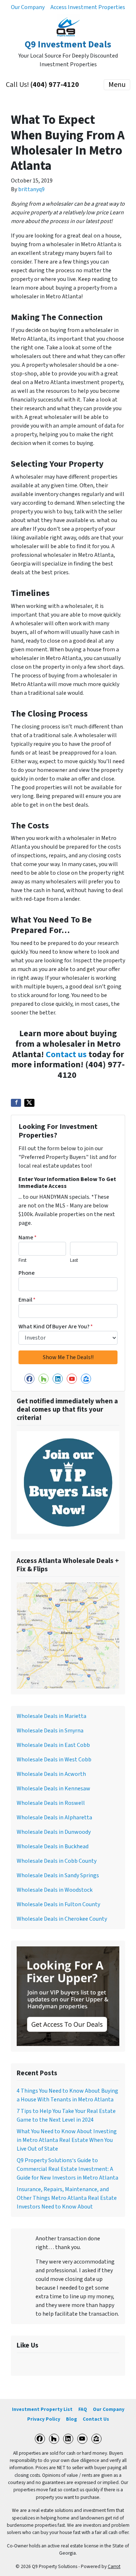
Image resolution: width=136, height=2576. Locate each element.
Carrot (114, 2566)
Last (74, 1260)
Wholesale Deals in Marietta (51, 1716)
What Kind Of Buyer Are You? (56, 1327)
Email (27, 1300)
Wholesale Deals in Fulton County (58, 1904)
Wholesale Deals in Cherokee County (62, 1919)
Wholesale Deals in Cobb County (57, 1861)
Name (28, 1237)
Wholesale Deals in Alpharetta (54, 1818)
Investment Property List (42, 2409)
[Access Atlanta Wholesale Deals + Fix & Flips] (68, 1635)
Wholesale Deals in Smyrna (50, 1731)
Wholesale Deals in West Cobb (54, 1760)
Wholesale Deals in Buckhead (53, 1846)
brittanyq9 (31, 189)
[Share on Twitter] (29, 1103)
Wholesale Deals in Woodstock (55, 1890)
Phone (27, 1273)
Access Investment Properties (88, 7)
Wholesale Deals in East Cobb (53, 1745)
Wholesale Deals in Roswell (51, 1803)
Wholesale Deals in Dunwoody (54, 1832)
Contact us (66, 1054)
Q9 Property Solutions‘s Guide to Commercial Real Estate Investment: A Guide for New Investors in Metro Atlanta (67, 2169)
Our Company (28, 7)
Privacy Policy (44, 2419)
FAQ (83, 2409)
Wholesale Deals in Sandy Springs (58, 1875)
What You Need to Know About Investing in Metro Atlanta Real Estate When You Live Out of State (67, 2140)
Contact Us (96, 2419)
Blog (71, 2419)
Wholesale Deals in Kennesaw (53, 1789)
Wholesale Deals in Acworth (51, 1774)
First (22, 1260)
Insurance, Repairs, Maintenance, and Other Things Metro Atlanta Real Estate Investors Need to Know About (67, 2198)
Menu (117, 85)
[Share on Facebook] (16, 1103)
